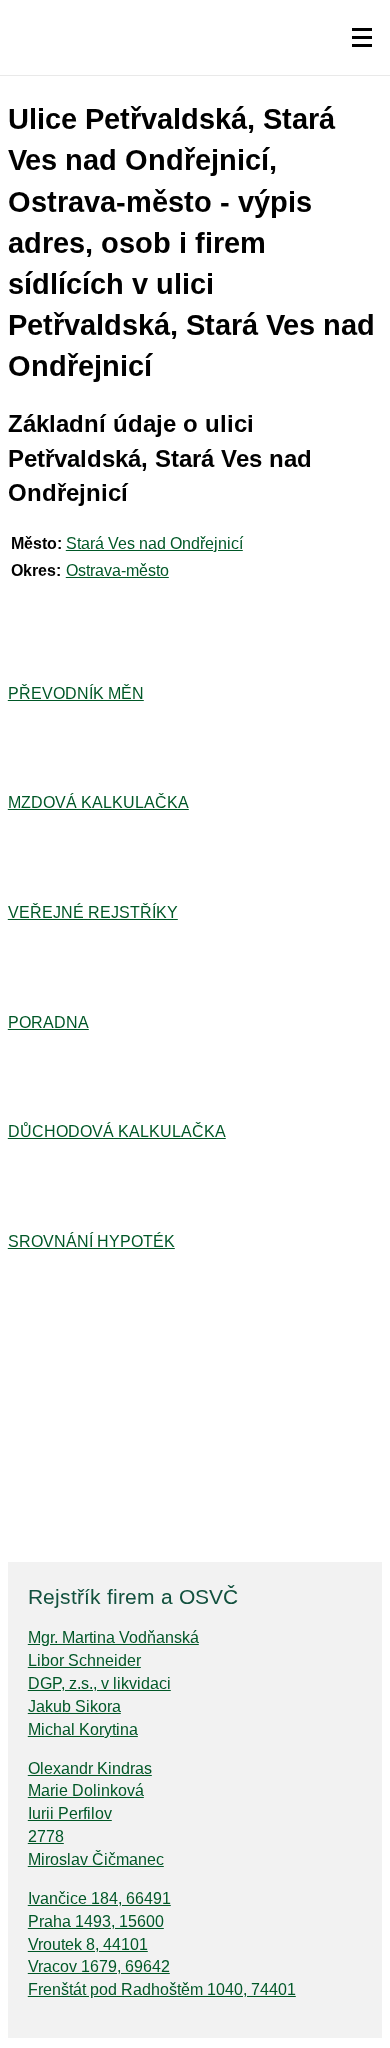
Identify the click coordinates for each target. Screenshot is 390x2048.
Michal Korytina (83, 1729)
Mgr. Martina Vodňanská (113, 1637)
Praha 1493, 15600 (96, 1921)
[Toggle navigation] (362, 38)
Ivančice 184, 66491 (99, 1898)
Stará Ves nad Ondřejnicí (154, 543)
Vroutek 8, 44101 (88, 1944)
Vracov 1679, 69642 (99, 1966)
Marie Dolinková (86, 1790)
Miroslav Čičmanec (96, 1859)
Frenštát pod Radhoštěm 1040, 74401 (162, 1989)
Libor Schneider (84, 1660)
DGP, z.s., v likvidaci (99, 1683)
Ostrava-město (117, 570)
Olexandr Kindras (90, 1768)
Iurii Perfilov (70, 1813)
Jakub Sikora (74, 1706)
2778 (46, 1836)
